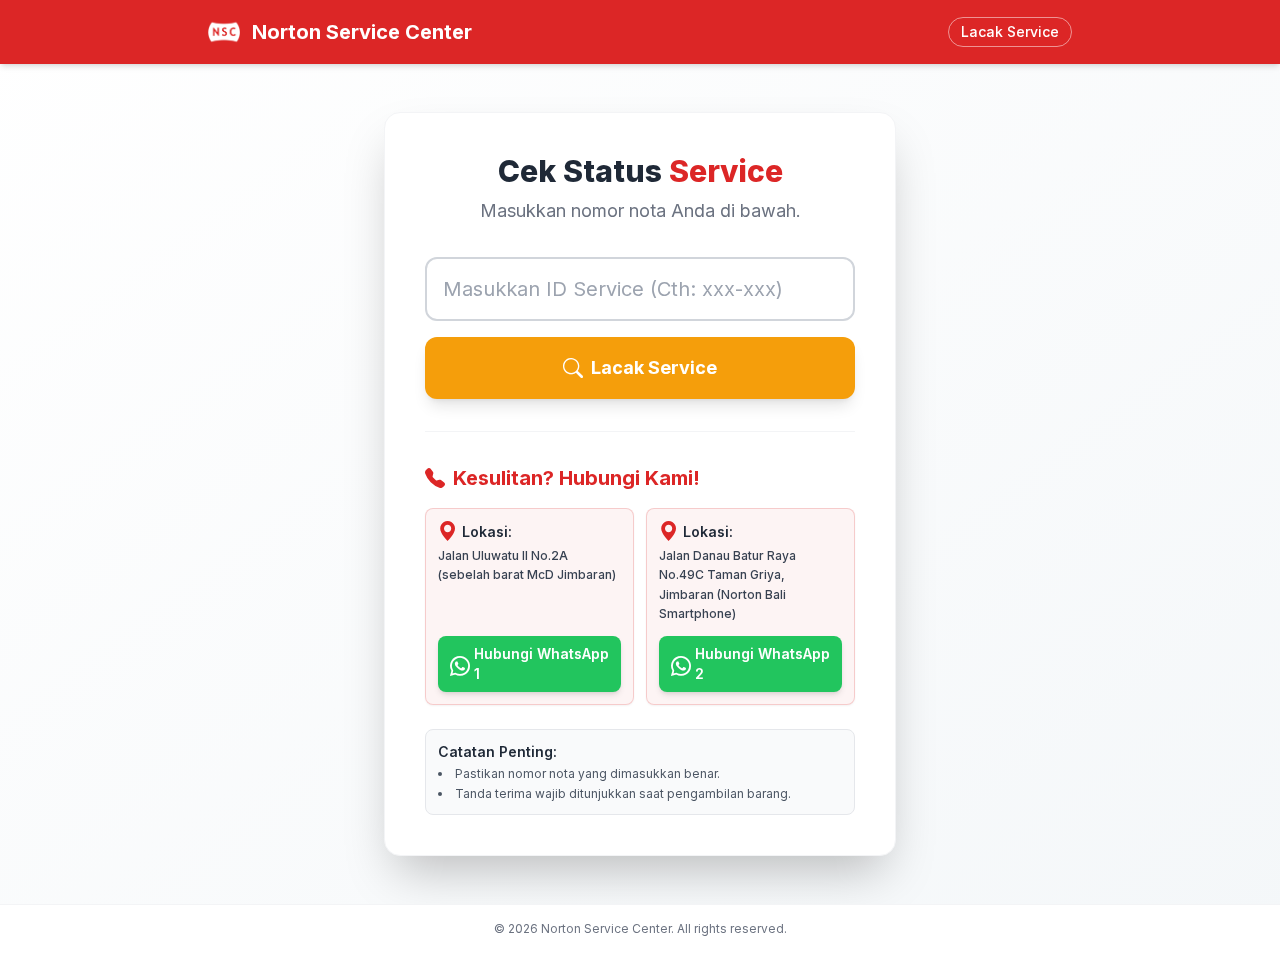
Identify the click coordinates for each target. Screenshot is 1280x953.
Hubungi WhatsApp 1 (541, 663)
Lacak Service (654, 367)
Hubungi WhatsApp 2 (762, 663)
